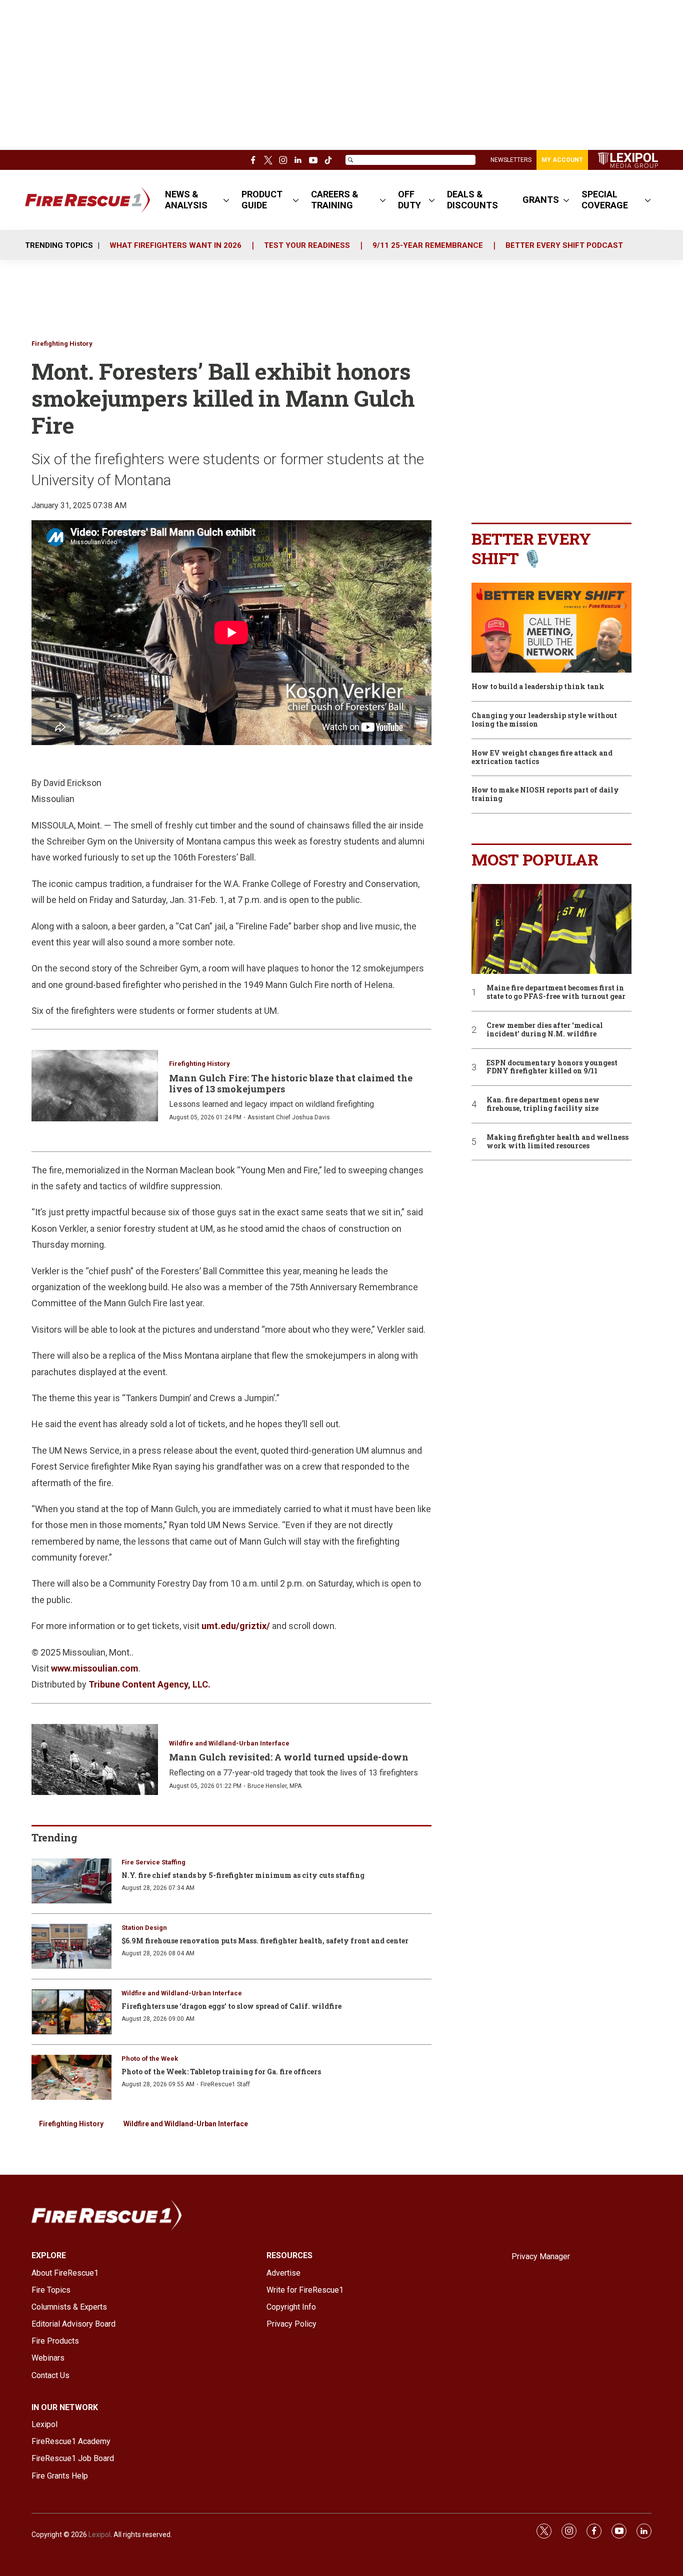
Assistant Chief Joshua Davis (289, 1117)
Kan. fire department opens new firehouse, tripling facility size (543, 1104)
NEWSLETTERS (511, 160)
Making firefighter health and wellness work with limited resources (557, 1142)
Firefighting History (62, 344)
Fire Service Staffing (153, 1862)
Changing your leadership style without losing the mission (544, 720)
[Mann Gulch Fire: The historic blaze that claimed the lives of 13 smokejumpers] (95, 1085)
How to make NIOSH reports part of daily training (545, 795)
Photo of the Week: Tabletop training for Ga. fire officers (221, 2072)
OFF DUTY (409, 200)
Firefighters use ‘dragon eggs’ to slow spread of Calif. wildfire (231, 2006)
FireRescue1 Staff (225, 2084)
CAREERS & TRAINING (335, 200)
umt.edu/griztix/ (236, 1626)
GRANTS (541, 200)
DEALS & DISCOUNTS (472, 200)
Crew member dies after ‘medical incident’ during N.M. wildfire (545, 1030)
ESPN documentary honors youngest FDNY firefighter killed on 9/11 (552, 1067)
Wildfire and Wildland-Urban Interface (229, 1743)
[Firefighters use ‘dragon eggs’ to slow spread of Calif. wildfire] (71, 2012)
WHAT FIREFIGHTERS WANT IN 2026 (175, 245)
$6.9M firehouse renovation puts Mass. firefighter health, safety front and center (265, 1941)
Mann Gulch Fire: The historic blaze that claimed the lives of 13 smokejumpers (291, 1083)
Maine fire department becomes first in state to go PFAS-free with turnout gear (556, 992)
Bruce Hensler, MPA (274, 1786)
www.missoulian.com (95, 1668)
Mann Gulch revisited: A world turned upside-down (289, 1757)
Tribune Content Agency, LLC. (149, 1684)
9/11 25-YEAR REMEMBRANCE (428, 245)
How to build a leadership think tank (538, 687)
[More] (226, 200)
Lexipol (99, 2535)
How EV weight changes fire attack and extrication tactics (542, 758)
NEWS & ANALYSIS (186, 200)
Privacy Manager (541, 2256)
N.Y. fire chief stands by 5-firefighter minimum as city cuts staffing (243, 1875)
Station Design (144, 1928)
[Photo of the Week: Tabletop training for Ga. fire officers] (71, 2077)
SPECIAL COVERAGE (605, 200)
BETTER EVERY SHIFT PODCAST (564, 245)
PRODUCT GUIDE (262, 200)
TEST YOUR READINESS (307, 245)
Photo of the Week (150, 2059)
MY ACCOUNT (562, 160)
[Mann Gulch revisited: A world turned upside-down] (95, 1759)
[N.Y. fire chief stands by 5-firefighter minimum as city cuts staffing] (71, 1881)
